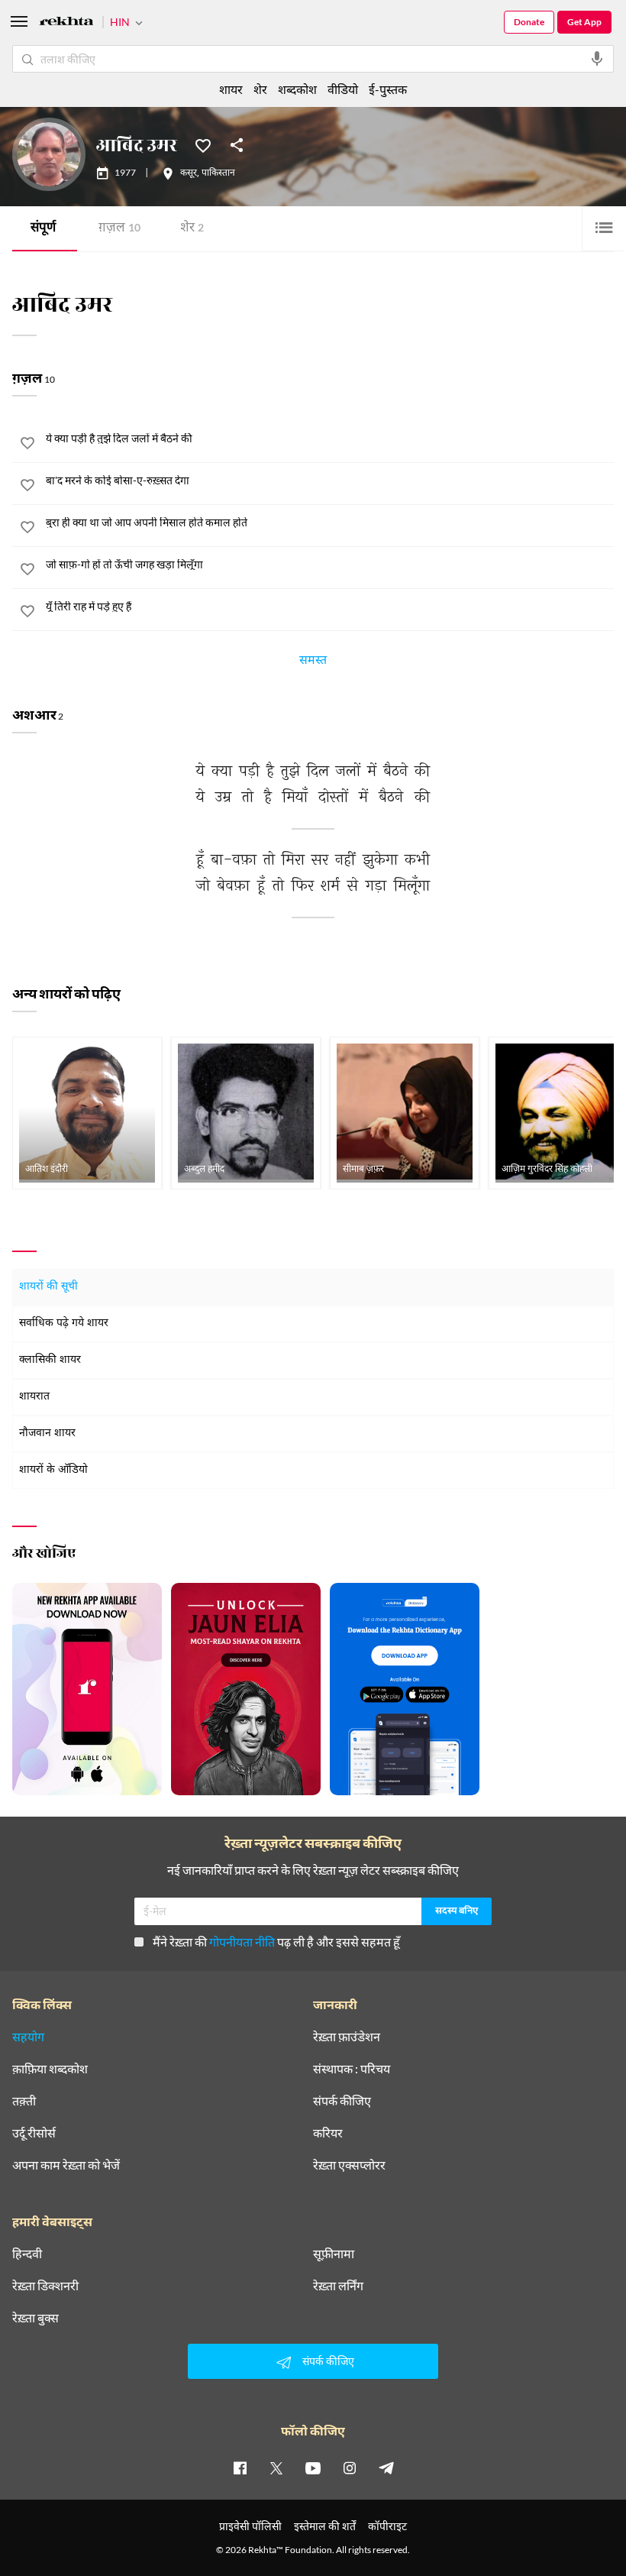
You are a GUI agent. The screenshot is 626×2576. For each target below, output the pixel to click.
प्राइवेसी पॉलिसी (250, 2526)
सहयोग (28, 2037)
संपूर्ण (43, 229)
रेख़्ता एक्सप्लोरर (349, 2165)
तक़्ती (24, 2101)
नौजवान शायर (47, 1434)
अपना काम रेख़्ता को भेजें (66, 2165)
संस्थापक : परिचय (352, 2069)
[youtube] (313, 2468)
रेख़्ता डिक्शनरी (45, 2286)
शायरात (34, 1397)
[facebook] (240, 2468)
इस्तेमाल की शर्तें (325, 2526)
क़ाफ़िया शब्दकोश (50, 2069)
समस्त (313, 662)
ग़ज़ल (119, 229)
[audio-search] (597, 59)
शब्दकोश (297, 89)
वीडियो (343, 89)
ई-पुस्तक (388, 89)
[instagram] (350, 2468)
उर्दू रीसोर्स (34, 2133)
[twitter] (276, 2468)
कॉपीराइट (387, 2526)
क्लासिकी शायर (50, 1360)
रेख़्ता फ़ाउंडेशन (347, 2037)
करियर (328, 2133)
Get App (584, 22)
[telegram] (386, 2468)
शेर (192, 229)
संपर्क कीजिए (342, 2101)
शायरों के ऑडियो (53, 1470)
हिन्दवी (27, 2254)
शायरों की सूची (48, 1287)
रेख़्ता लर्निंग (338, 2286)
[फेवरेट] (203, 144)
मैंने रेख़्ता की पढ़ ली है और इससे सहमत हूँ (276, 1942)
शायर (231, 89)
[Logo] (66, 23)
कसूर (189, 173)
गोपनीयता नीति (242, 1942)
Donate (529, 22)
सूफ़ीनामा (334, 2254)
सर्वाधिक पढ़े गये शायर (64, 1324)
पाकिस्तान (218, 173)
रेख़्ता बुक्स (35, 2318)
